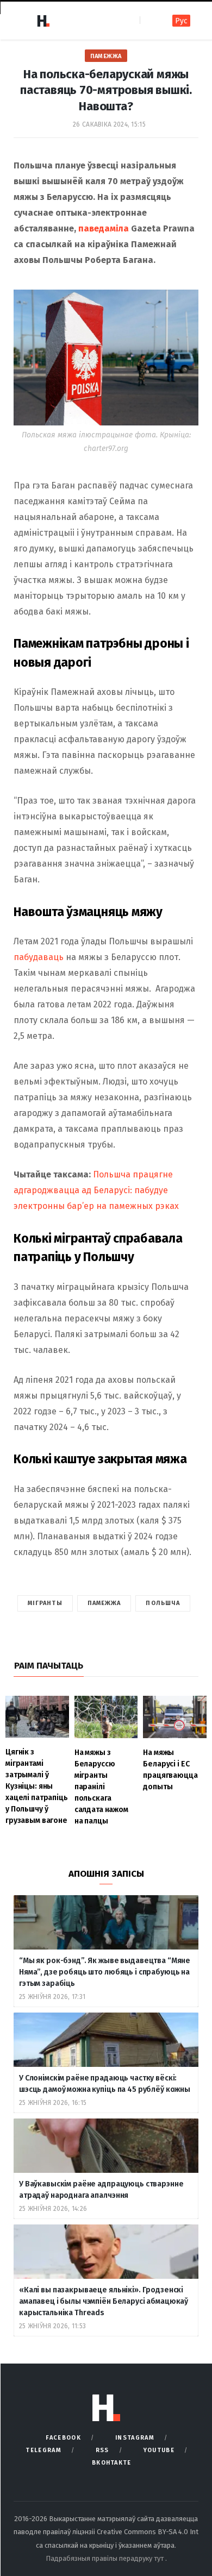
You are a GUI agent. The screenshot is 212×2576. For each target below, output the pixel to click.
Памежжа (106, 56)
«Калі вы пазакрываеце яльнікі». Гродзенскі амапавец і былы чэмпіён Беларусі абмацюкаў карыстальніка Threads (104, 2301)
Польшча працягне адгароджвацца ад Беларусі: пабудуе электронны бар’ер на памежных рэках (96, 1190)
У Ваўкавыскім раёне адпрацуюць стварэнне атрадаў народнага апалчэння (101, 2190)
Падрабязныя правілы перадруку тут (105, 2558)
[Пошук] (149, 20)
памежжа (104, 1603)
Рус (181, 21)
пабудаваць (39, 957)
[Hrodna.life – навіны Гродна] (43, 21)
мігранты (45, 1603)
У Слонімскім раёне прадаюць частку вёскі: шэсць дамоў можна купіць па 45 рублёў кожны (105, 2084)
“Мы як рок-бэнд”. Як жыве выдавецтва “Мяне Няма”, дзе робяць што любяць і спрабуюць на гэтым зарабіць (105, 1972)
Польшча (163, 1603)
